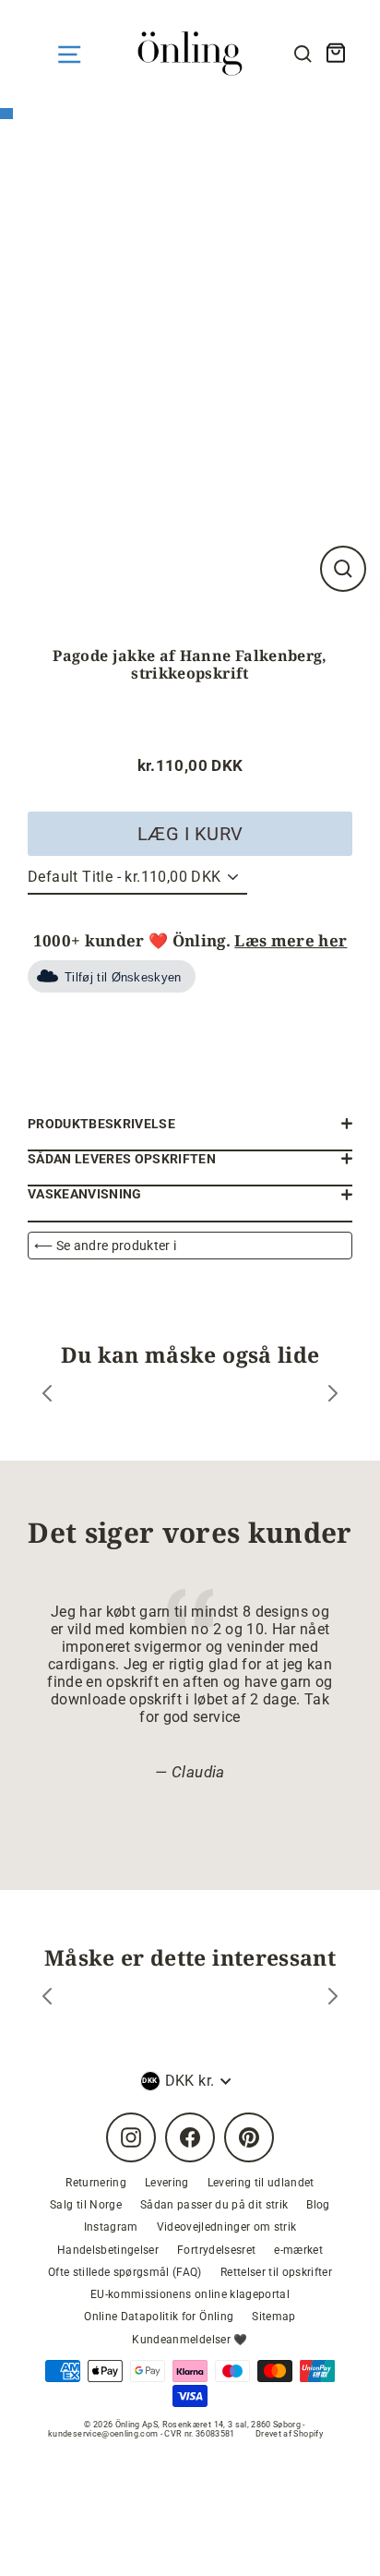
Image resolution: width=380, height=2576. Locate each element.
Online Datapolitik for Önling (159, 2317)
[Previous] (47, 1396)
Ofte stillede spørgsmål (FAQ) (125, 2272)
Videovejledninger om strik (227, 2227)
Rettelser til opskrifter (276, 2272)
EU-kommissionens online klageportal (190, 2294)
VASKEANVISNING (85, 1194)
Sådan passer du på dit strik (214, 2205)
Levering (167, 2183)
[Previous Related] (47, 1998)
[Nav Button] (69, 54)
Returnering (96, 2183)
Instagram (111, 2227)
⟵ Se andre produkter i (105, 1246)
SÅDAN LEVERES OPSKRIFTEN (122, 1159)
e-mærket (298, 2250)
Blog (318, 2205)
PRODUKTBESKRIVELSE (101, 1124)
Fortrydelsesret (216, 2250)
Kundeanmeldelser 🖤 (190, 2340)
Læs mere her (291, 940)
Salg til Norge (86, 2205)
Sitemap (273, 2317)
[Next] (333, 1396)
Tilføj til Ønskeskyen (123, 977)
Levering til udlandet (261, 2183)
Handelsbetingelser (108, 2250)
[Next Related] (333, 1998)
